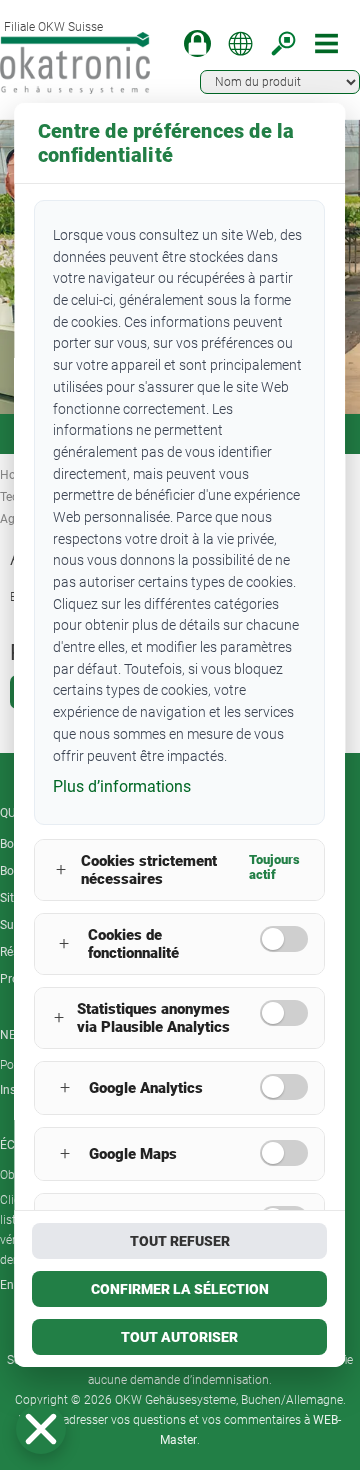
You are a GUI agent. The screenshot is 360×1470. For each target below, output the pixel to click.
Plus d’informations (122, 786)
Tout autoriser (180, 1337)
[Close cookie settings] (41, 1429)
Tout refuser (180, 1241)
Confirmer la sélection (180, 1289)
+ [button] (61, 869)
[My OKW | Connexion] (197, 43)
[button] (41, 1429)
